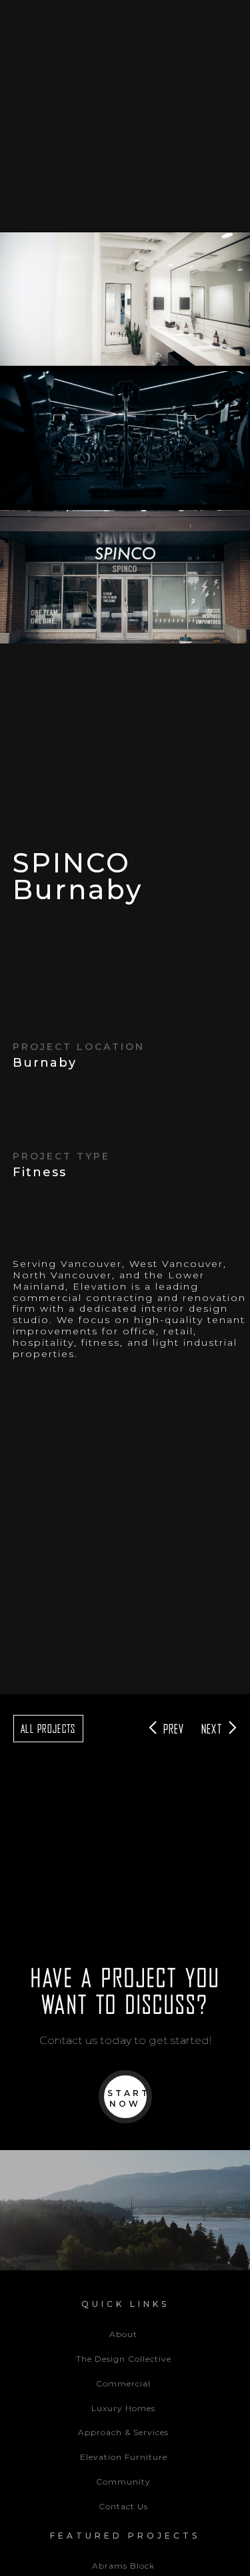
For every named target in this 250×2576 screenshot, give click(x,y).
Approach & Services (123, 2432)
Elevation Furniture (124, 2457)
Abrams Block (123, 2566)
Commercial (123, 2383)
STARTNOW (129, 2098)
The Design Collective (124, 2359)
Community (123, 2482)
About (123, 2334)
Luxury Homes (123, 2408)
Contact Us (123, 2506)
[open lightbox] (125, 299)
